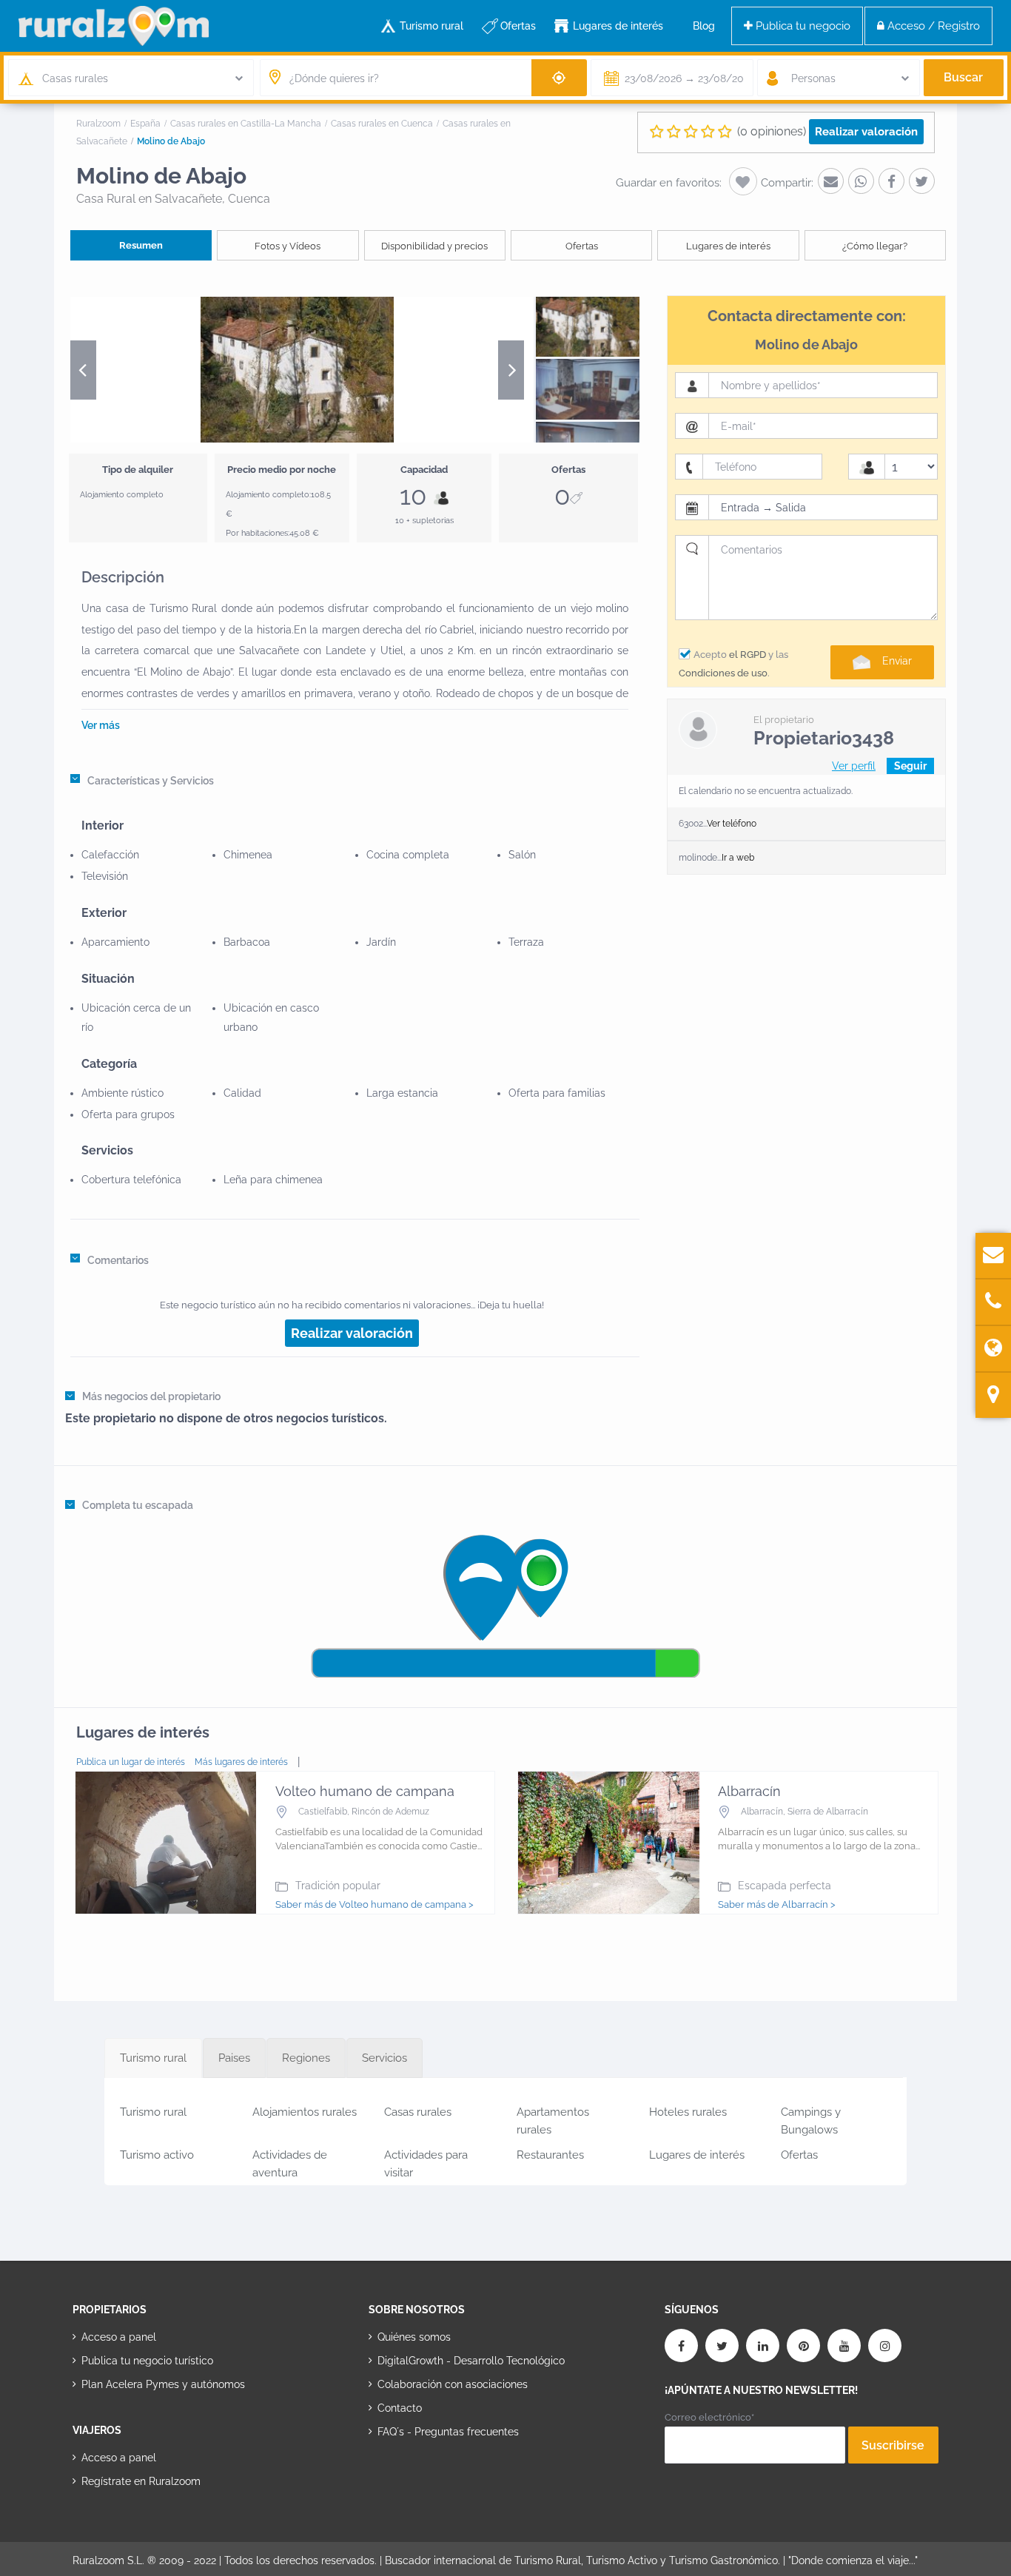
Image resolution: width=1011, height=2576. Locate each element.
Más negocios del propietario (151, 1396)
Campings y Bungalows (811, 2118)
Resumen (141, 245)
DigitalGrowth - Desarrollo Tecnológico (471, 2361)
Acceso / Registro (932, 26)
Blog (704, 26)
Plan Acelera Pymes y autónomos (163, 2384)
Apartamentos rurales (553, 2118)
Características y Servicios (151, 781)
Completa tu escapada (138, 1505)
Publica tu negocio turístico (147, 2361)
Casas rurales (418, 2112)
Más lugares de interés (241, 1762)
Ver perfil (854, 766)
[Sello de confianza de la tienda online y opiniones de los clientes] (424, 2479)
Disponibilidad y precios (434, 246)
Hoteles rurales (688, 2112)
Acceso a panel (119, 2337)
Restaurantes (550, 2155)
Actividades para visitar (426, 2161)
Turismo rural (431, 26)
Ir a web (738, 858)
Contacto (400, 2408)
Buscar (963, 77)
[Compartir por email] (831, 181)
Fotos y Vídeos (288, 246)
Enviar (897, 661)
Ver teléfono (732, 824)
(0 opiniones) (772, 131)
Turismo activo (157, 2155)
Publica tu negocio (802, 26)
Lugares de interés (618, 26)
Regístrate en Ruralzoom (141, 2481)
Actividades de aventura (290, 2161)
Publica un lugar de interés (131, 1762)
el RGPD (748, 655)
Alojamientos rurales (305, 2112)
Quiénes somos (414, 2337)
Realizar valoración (866, 132)
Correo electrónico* (709, 2417)
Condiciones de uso (723, 673)
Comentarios (118, 1260)
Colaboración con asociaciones (453, 2384)
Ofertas (518, 26)
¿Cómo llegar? (875, 246)
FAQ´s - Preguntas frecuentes (448, 2432)
